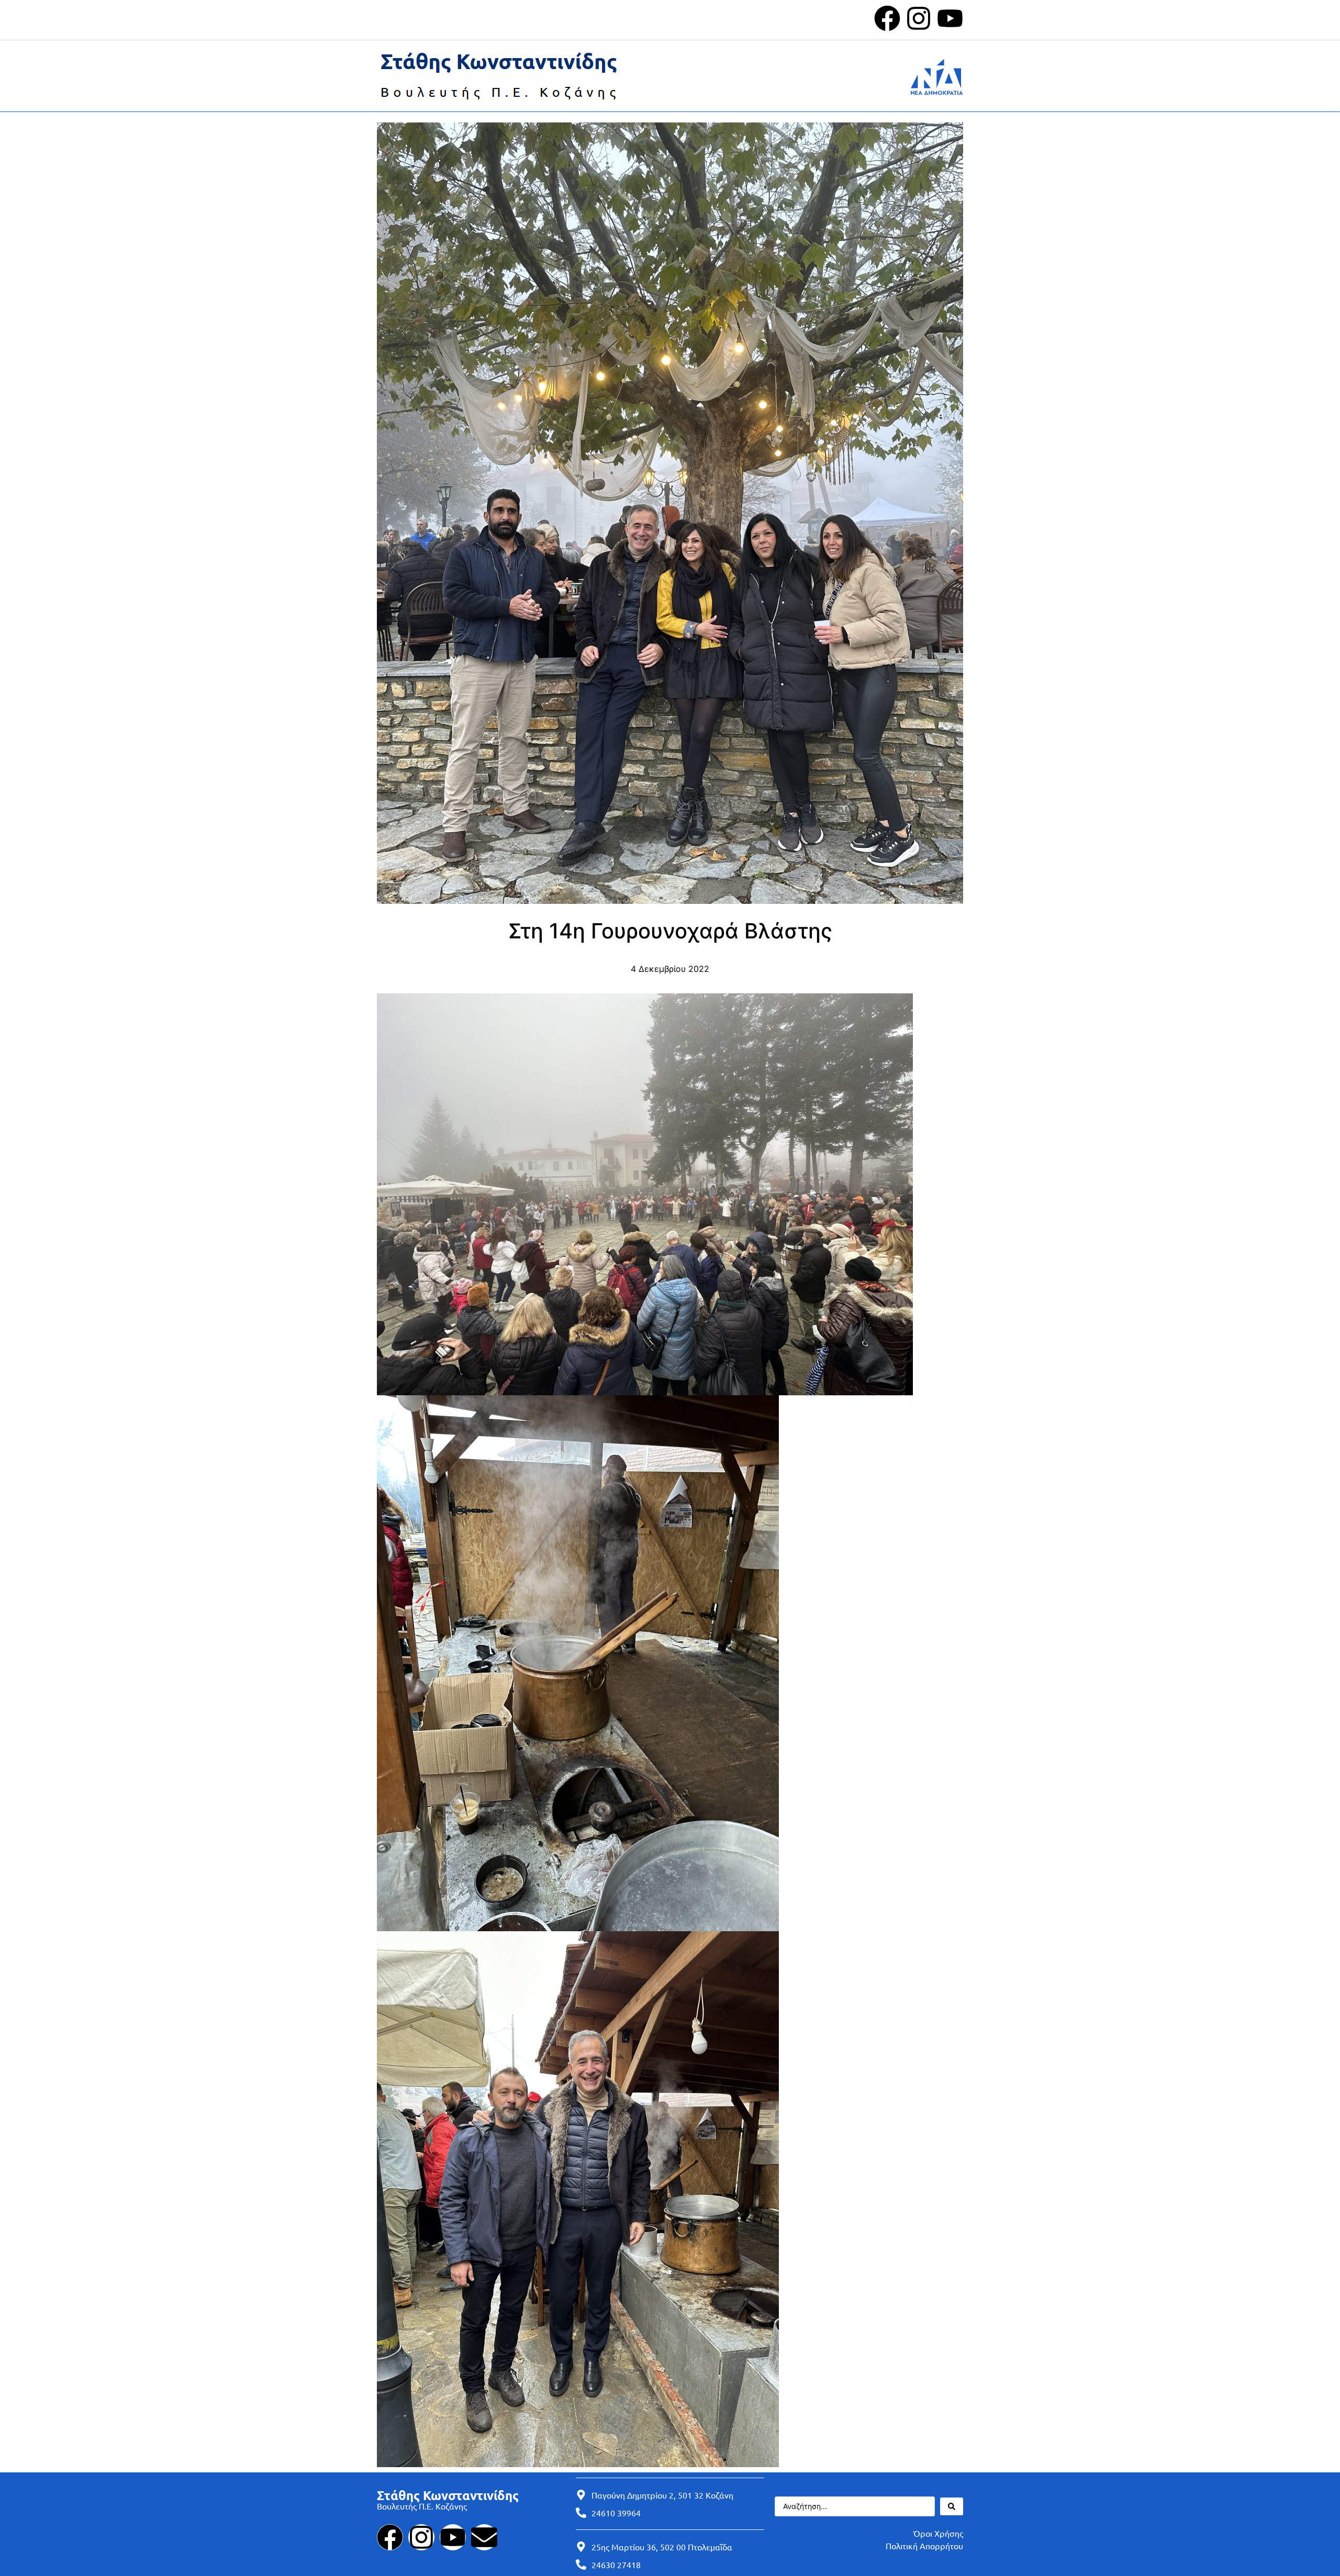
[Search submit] (952, 2506)
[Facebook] (887, 18)
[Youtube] (950, 18)
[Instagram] (919, 18)
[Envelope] (484, 2537)
